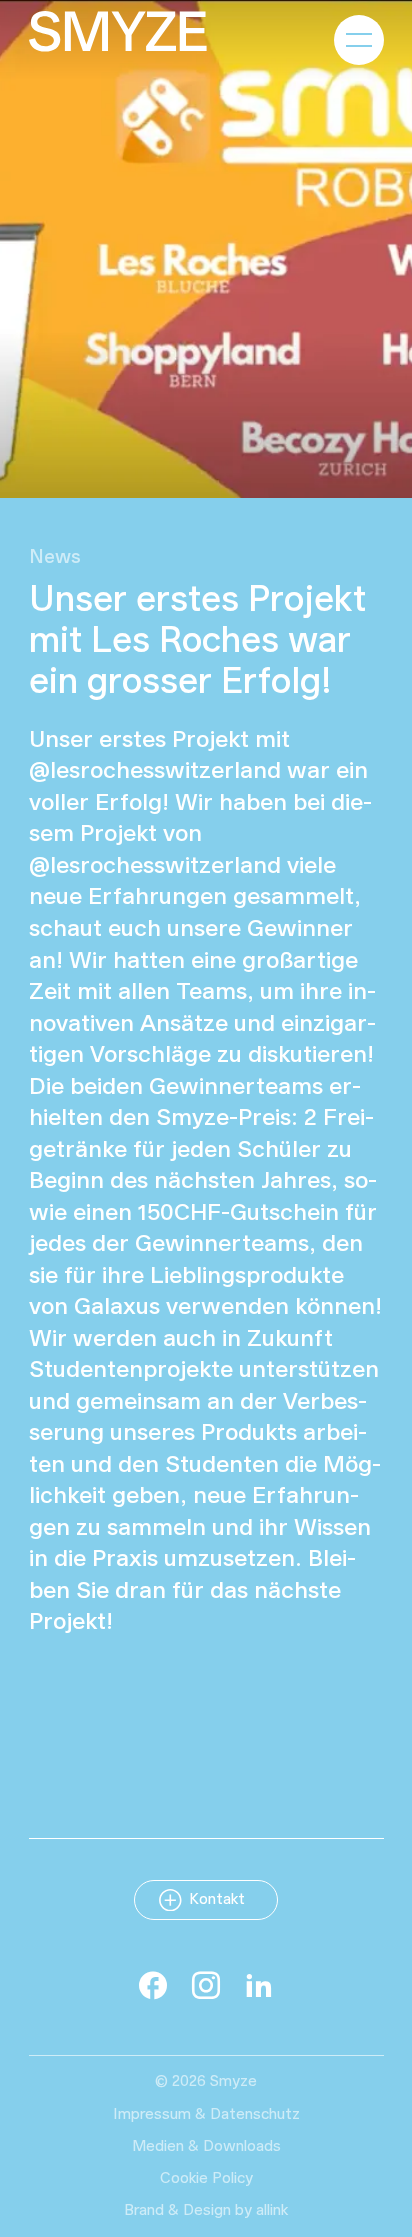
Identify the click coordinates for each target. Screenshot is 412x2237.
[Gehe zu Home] (118, 31)
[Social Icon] (153, 1985)
